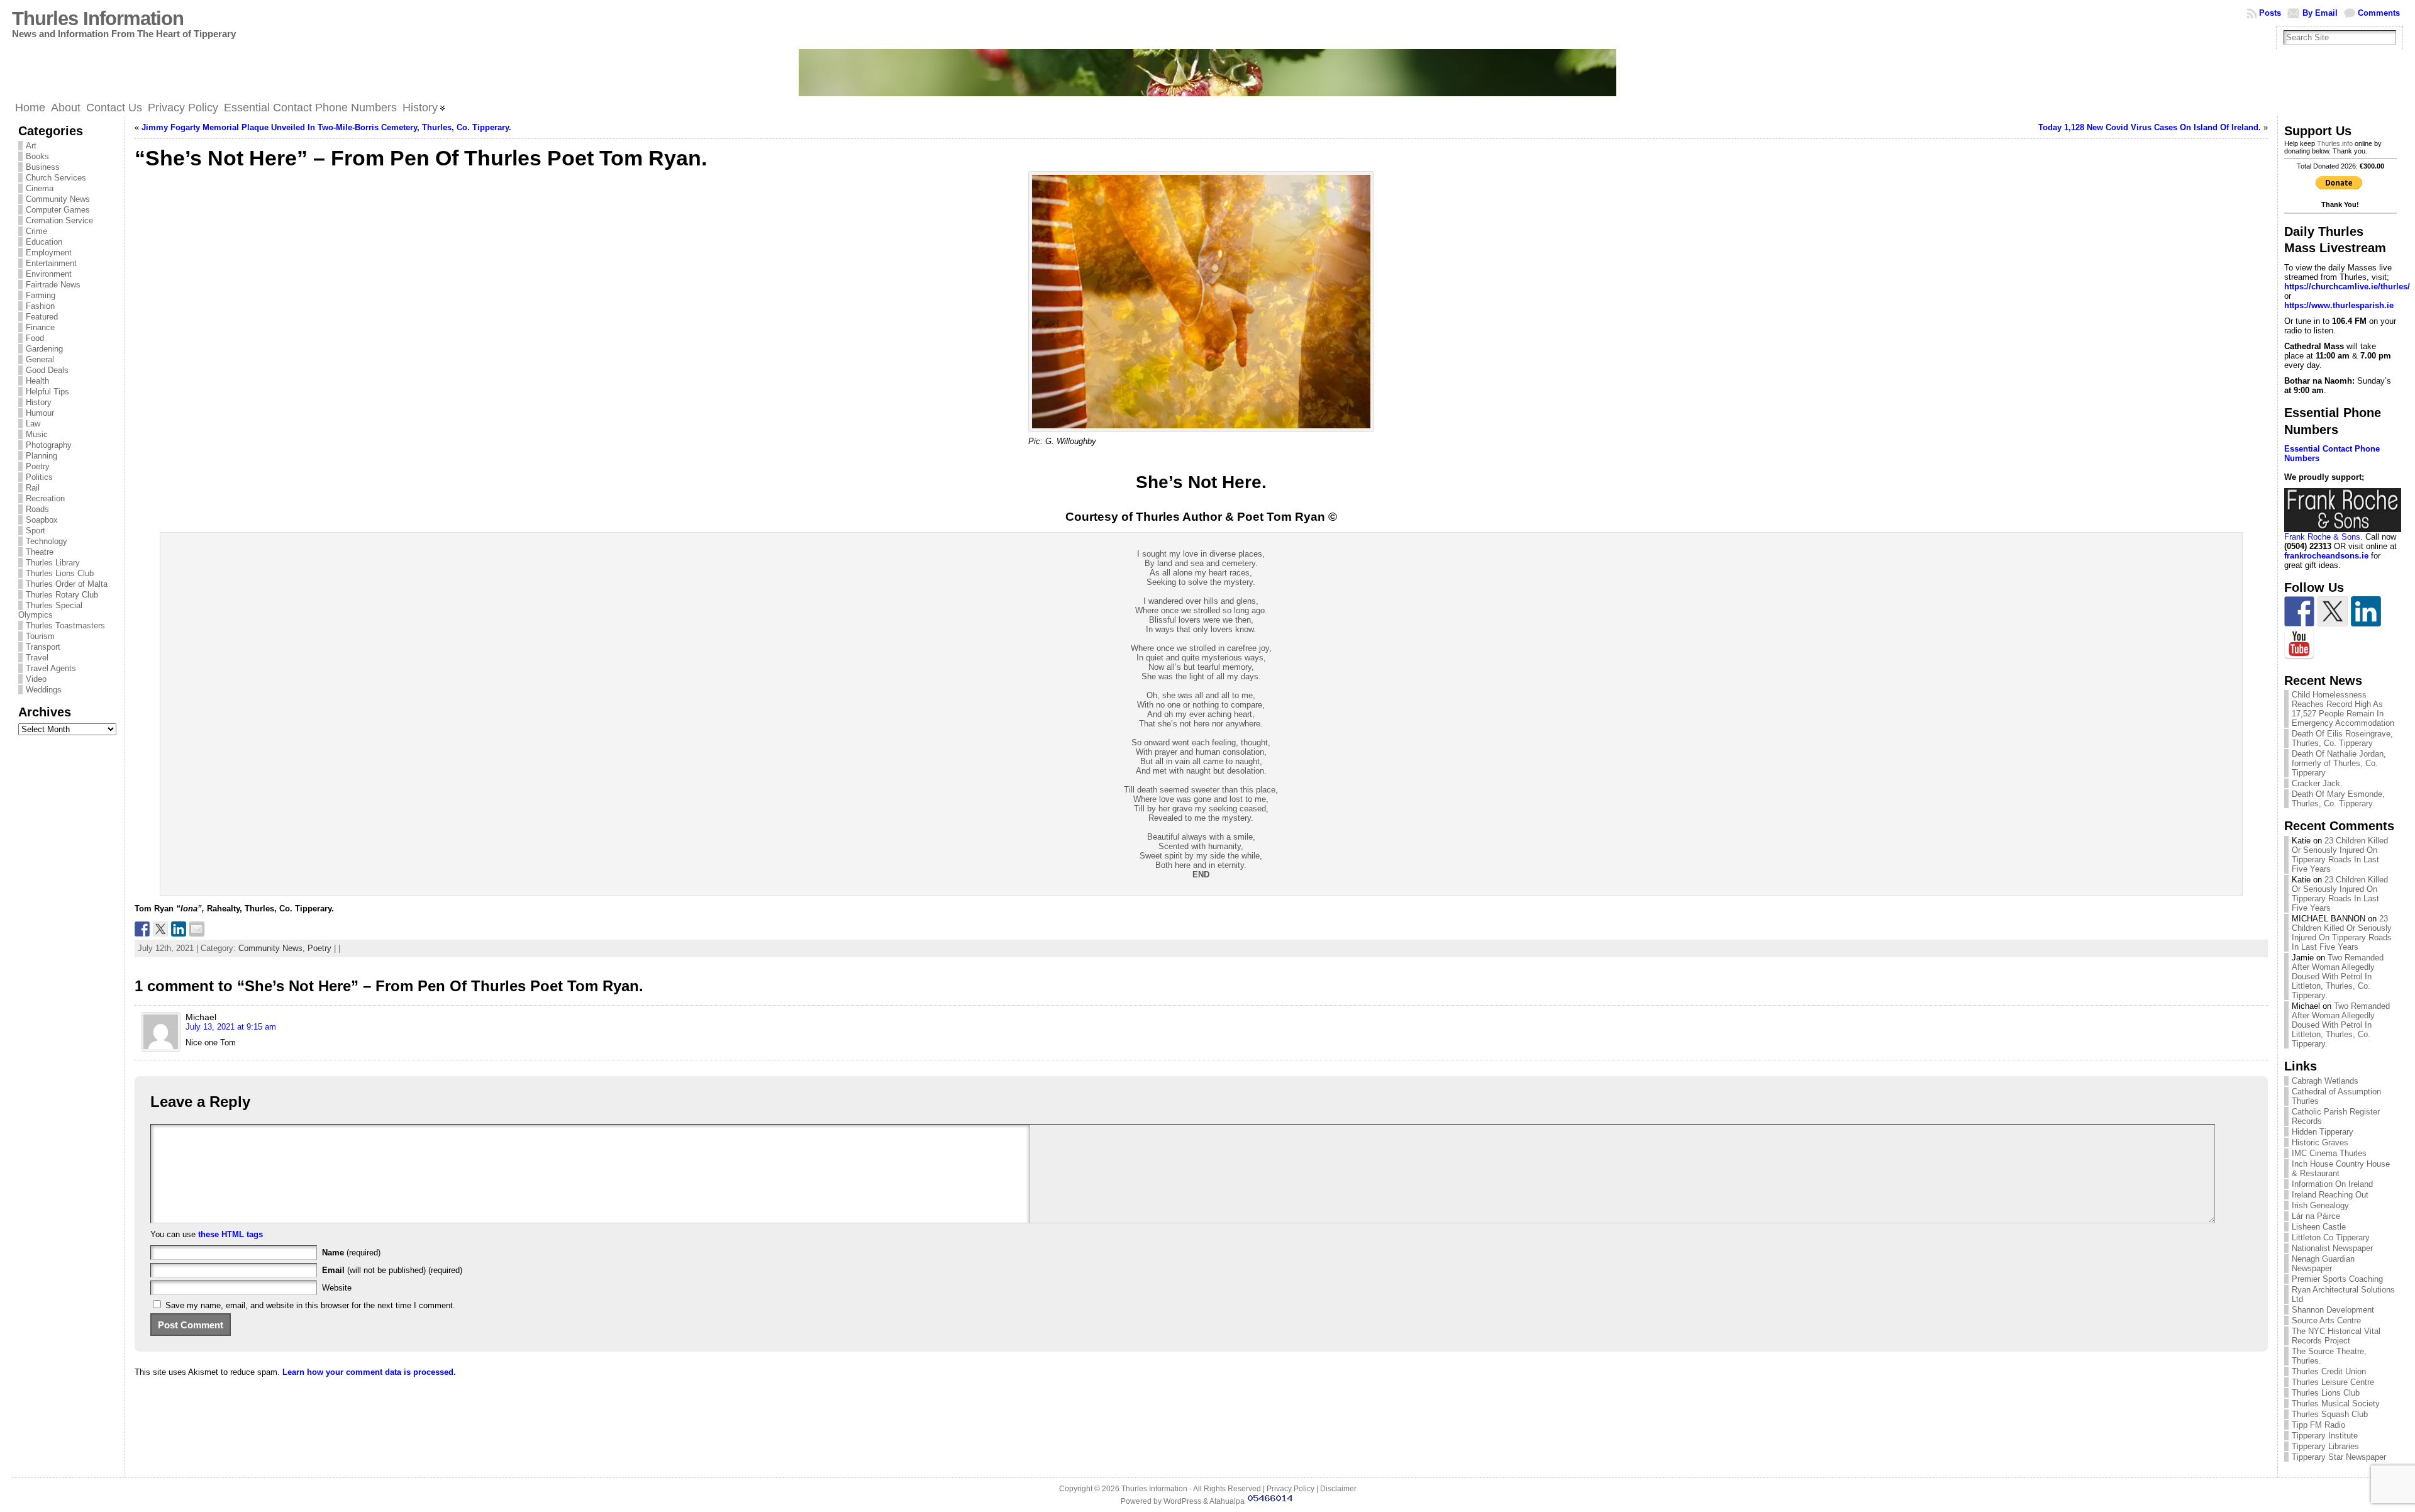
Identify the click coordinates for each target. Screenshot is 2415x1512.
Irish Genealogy (2320, 1205)
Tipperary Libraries (2325, 1446)
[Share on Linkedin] (179, 929)
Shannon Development (2333, 1310)
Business (43, 167)
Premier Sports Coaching (2337, 1279)
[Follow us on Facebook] (2299, 611)
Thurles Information (98, 19)
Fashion (40, 306)
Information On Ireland (2332, 1184)
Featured (42, 317)
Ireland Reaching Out (2330, 1195)
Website (337, 1288)
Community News (58, 199)
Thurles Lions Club (60, 573)
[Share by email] (197, 929)
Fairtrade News (53, 285)
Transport (43, 647)
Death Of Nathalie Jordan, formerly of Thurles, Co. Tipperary (2339, 763)
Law (33, 424)
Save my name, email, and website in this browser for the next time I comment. (310, 1305)
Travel (37, 658)
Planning (42, 456)
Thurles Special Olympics (50, 610)
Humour (40, 413)
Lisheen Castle (2319, 1227)
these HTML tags (230, 1234)
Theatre (40, 552)
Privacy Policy (1291, 1489)
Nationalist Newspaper (2332, 1248)
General (40, 359)
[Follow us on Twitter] (2333, 611)
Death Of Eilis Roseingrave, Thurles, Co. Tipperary (2342, 738)
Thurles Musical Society (2336, 1404)
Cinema (40, 188)
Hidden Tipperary (2323, 1132)
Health (37, 381)
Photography (49, 445)
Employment (49, 253)
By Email (2320, 13)
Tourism (40, 636)
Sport (36, 531)
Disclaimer (1338, 1489)
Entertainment (51, 263)
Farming (41, 295)
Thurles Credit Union (2329, 1371)
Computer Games (58, 210)
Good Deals (47, 370)
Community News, (273, 948)
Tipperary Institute (2325, 1436)
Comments (2379, 13)
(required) (351, 1253)
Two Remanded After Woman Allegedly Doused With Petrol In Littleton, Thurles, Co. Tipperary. (2338, 976)
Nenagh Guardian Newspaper (2323, 1264)
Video (36, 679)
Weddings (44, 690)
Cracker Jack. (2317, 783)
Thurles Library (53, 563)
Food (35, 338)
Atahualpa (1227, 1501)
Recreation (45, 498)
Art (31, 146)
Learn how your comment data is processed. (369, 1372)
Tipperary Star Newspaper (2339, 1457)
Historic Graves (2320, 1142)
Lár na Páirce (2316, 1216)
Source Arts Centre (2326, 1320)
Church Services (56, 178)
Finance (40, 327)
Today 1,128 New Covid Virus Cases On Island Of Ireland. (2150, 127)
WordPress (1182, 1501)
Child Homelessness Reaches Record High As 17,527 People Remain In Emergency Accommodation (2343, 709)
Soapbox (42, 520)
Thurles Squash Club (2330, 1414)
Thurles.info (2335, 143)
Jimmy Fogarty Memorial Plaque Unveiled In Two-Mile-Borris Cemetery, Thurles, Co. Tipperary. (326, 127)
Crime (36, 231)
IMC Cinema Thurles (2329, 1153)
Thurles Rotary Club (62, 595)
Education (44, 242)
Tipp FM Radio (2318, 1425)
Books (37, 156)
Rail (33, 488)
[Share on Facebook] (142, 929)
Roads (37, 509)
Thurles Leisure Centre (2333, 1382)
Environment (49, 274)
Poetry (38, 466)
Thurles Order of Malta (67, 584)
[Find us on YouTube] (2299, 645)
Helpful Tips (47, 392)
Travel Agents (51, 668)
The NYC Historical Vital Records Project (2336, 1336)
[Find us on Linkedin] (2366, 611)
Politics (39, 477)
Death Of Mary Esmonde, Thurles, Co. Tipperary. (2338, 799)
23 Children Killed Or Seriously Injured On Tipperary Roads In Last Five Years (2340, 855)
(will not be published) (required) (392, 1270)
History (39, 402)
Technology (47, 541)
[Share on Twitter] (160, 929)
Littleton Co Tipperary (2331, 1237)
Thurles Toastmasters (65, 625)
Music (37, 434)
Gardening (44, 349)
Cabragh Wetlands (2325, 1081)
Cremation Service (59, 220)
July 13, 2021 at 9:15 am (231, 1027)
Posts (2270, 13)
